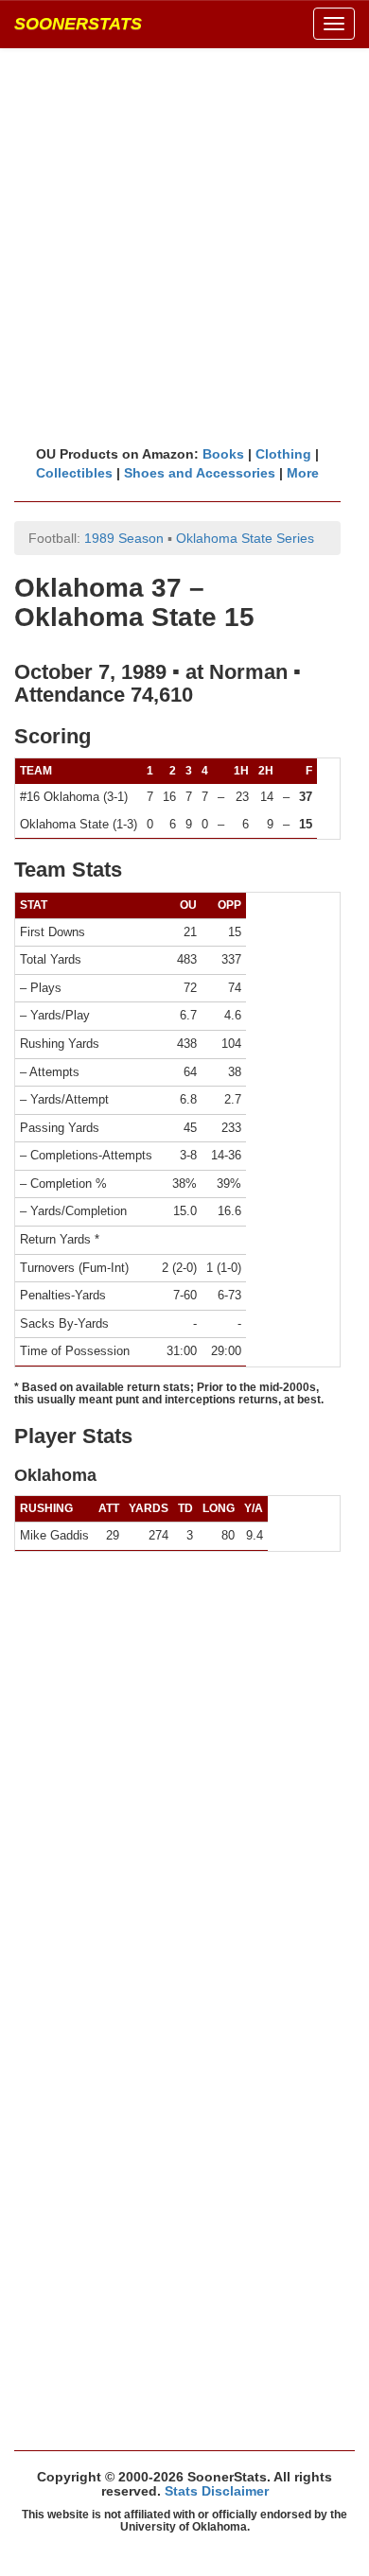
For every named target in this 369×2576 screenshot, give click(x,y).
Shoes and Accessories (200, 473)
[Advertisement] (184, 246)
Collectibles (74, 473)
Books (223, 454)
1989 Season (124, 538)
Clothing (283, 454)
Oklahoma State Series (245, 538)
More (303, 473)
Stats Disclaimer (217, 2491)
